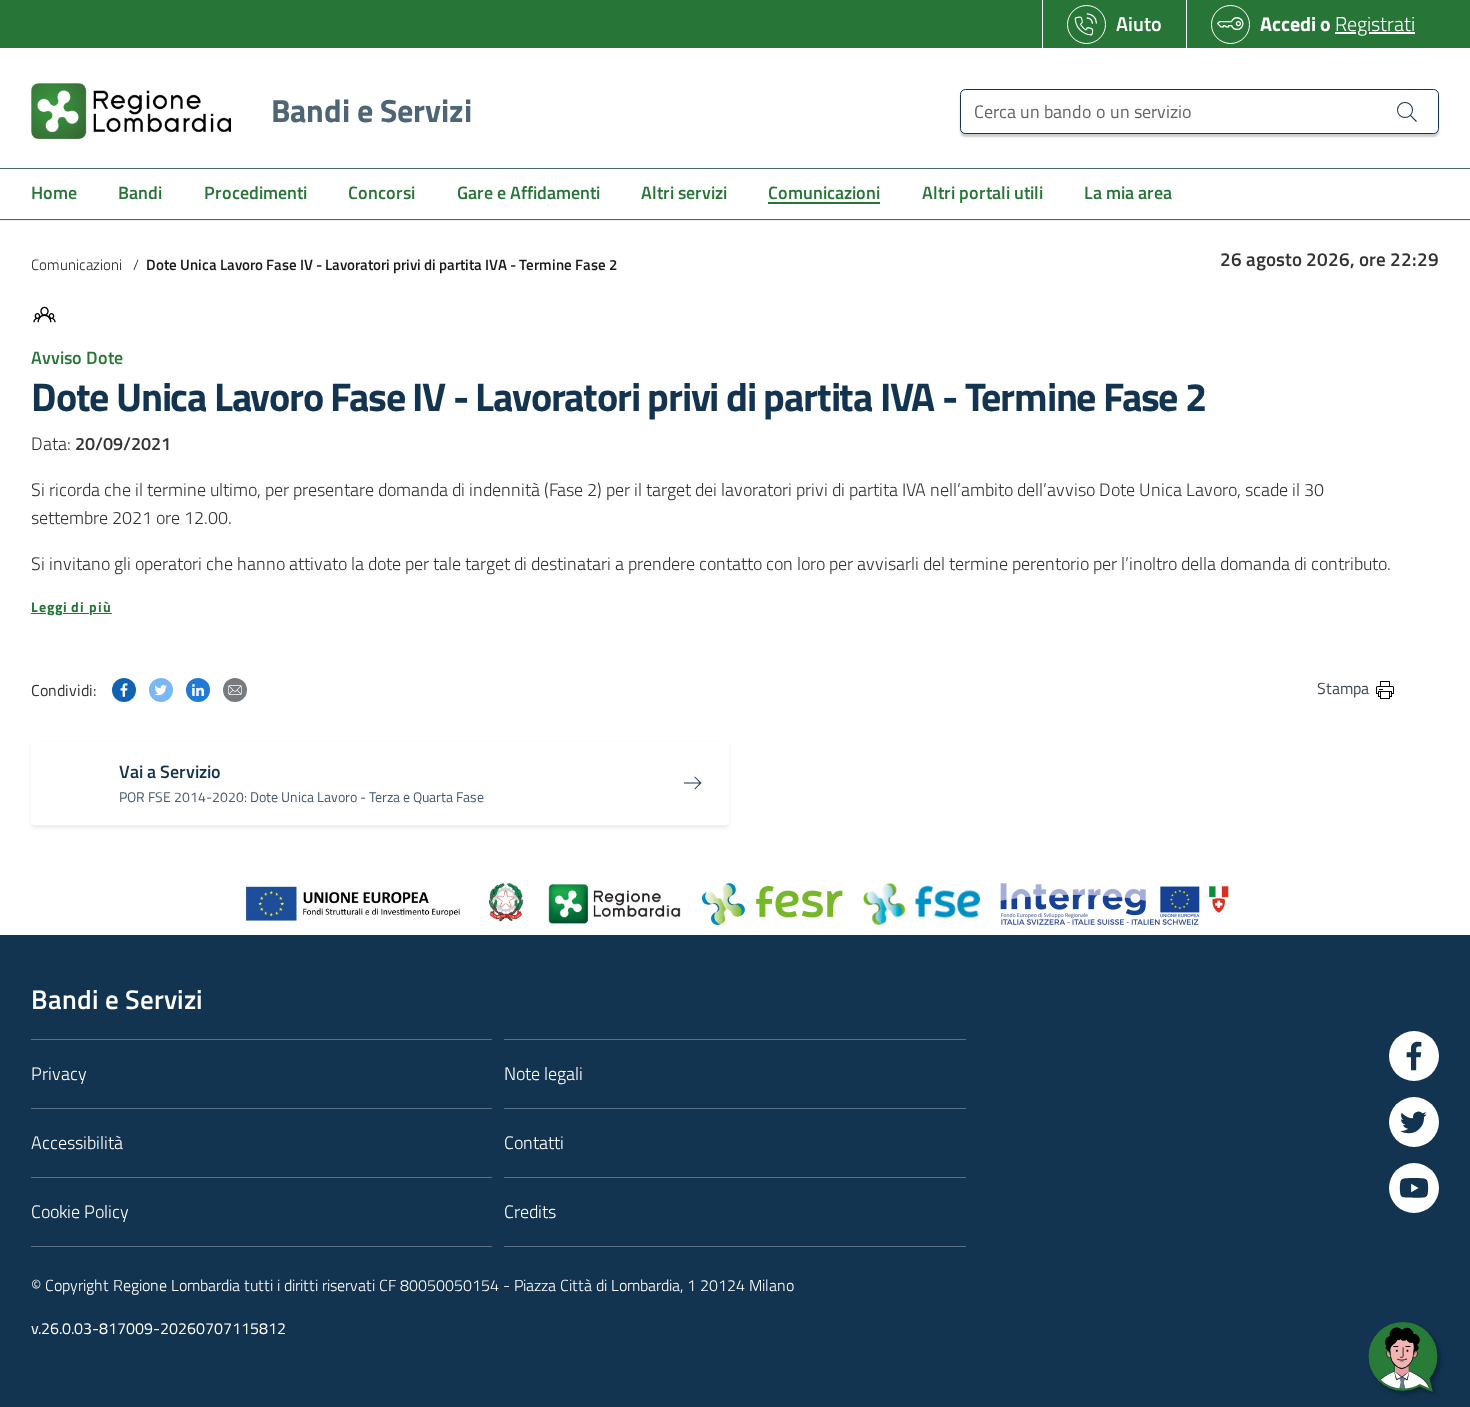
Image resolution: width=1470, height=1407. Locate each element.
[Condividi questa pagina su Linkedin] (198, 687)
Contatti (534, 1142)
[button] (714, 607)
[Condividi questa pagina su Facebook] (124, 687)
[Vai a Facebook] (1414, 1056)
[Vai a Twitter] (1414, 1122)
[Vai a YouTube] (1414, 1188)
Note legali (543, 1073)
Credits (530, 1211)
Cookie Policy (80, 1211)
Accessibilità (77, 1142)
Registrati (1375, 23)
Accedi (1288, 23)
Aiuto (1139, 23)
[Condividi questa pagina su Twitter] (161, 687)
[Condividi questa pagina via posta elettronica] (235, 687)
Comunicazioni (76, 264)
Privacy (59, 1073)
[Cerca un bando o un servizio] (1407, 111)
